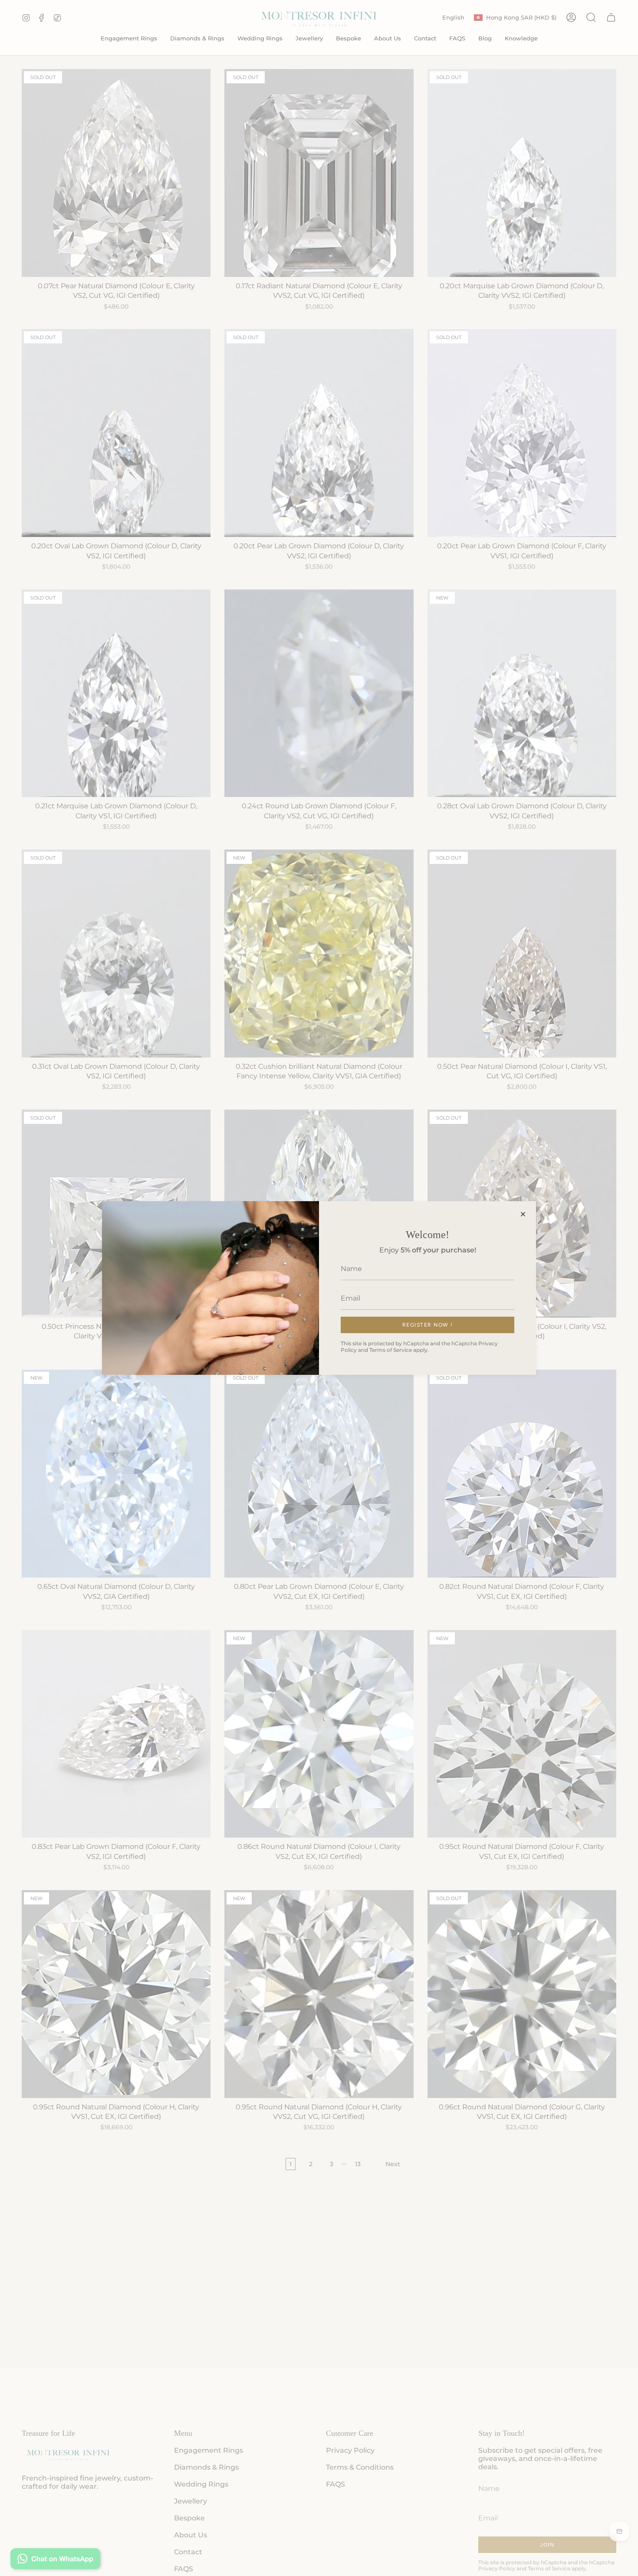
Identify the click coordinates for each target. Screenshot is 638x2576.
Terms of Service (391, 1350)
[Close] (523, 1214)
